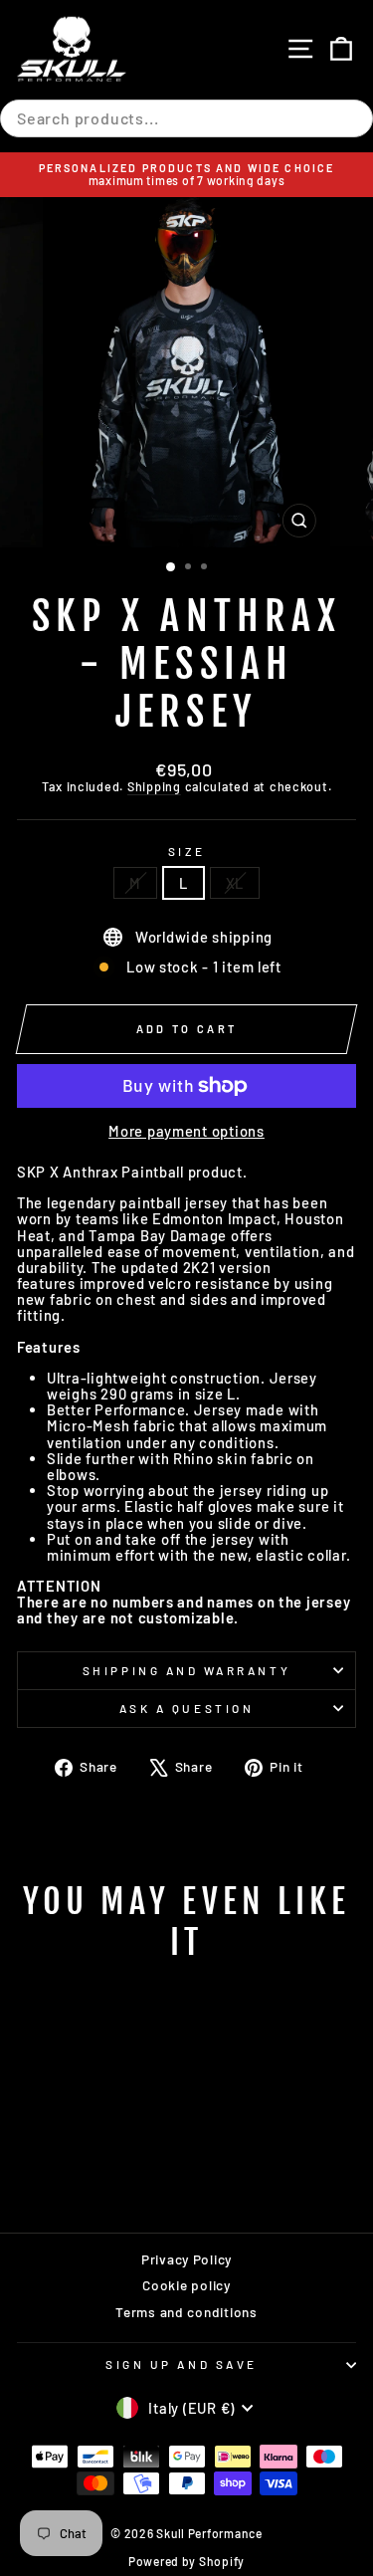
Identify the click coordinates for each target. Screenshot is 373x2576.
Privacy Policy (186, 2259)
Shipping (154, 786)
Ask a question (186, 1708)
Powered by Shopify (186, 2561)
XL (235, 883)
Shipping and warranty (186, 1670)
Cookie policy (186, 2285)
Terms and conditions (186, 2312)
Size (186, 852)
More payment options (186, 1131)
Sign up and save (182, 2364)
